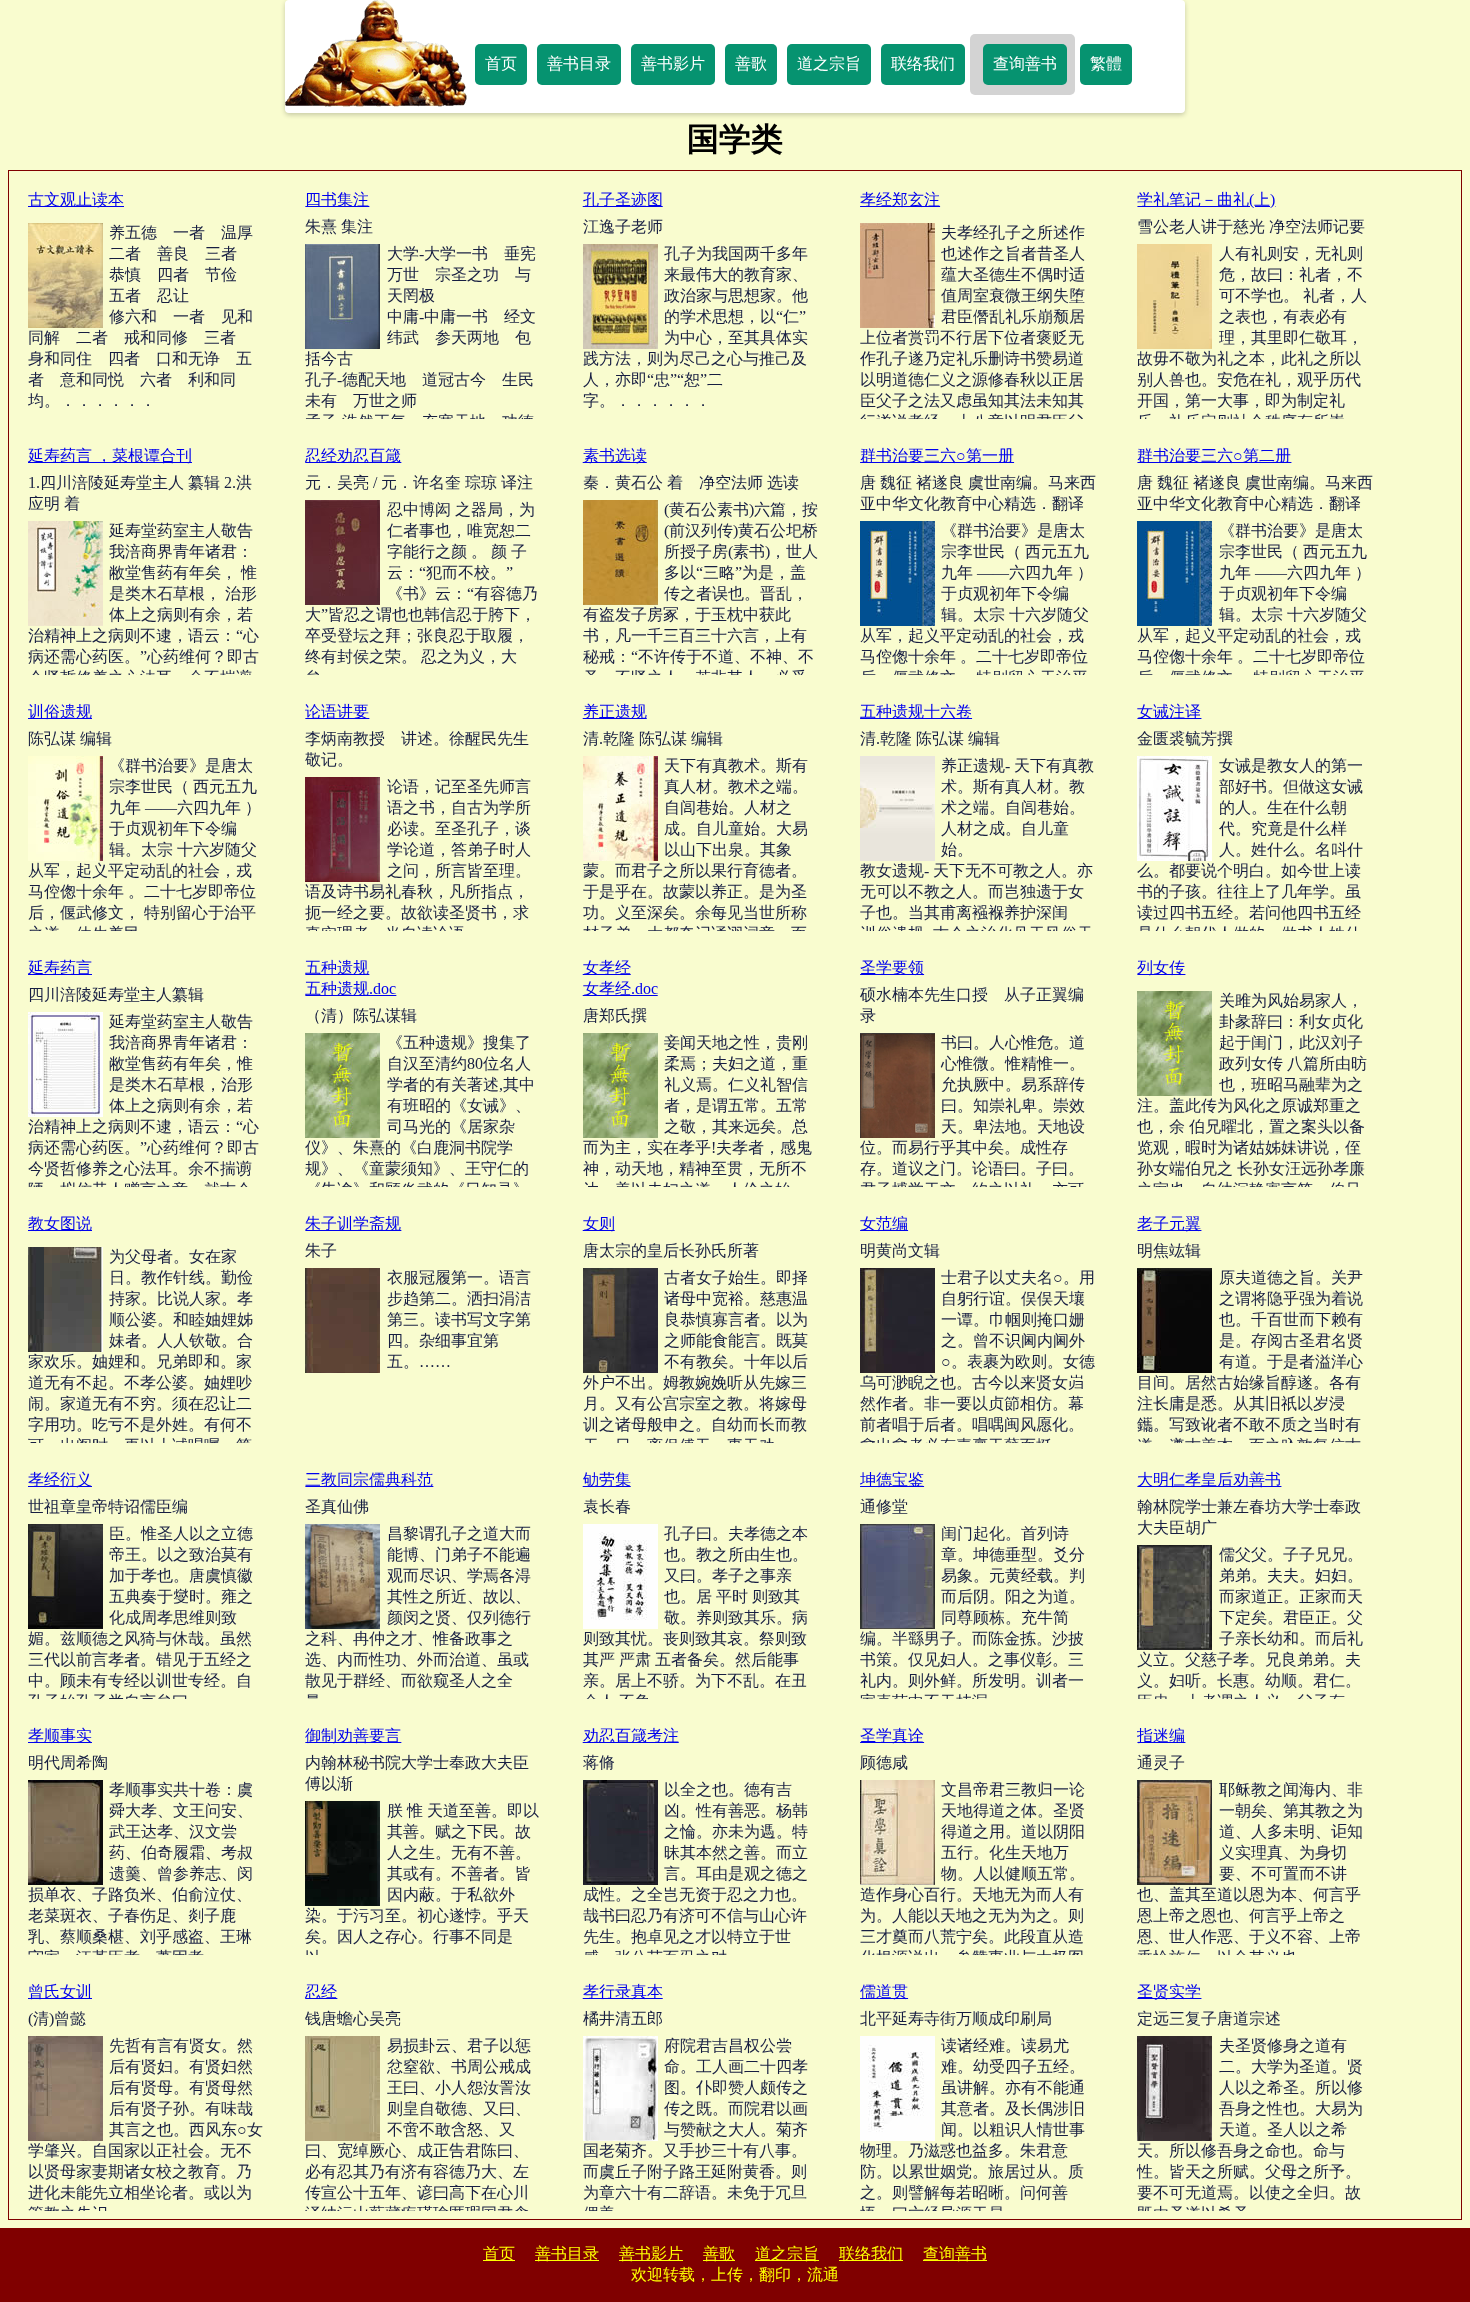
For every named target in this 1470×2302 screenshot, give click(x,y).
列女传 (1161, 967)
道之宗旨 (829, 63)
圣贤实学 (1169, 1991)
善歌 (751, 63)
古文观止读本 (76, 199)
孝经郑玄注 (900, 199)
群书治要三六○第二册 (1214, 455)
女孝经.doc (620, 988)
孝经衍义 (60, 1479)
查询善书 (1025, 63)
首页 (501, 63)
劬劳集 (607, 1479)
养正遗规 (615, 711)
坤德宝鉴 (892, 1479)
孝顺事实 (60, 1735)
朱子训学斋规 (353, 1223)
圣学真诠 (892, 1735)
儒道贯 (884, 1991)
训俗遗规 (60, 711)
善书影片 (673, 63)
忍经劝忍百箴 (353, 455)
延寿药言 (60, 967)
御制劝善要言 (353, 1735)
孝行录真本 (623, 1991)
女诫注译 (1169, 711)
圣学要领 (892, 967)
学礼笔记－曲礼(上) (1206, 199)
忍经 (321, 1991)
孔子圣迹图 (623, 199)
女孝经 (607, 967)
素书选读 (615, 455)
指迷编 (1161, 1735)
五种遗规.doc (350, 988)
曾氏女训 (60, 1991)
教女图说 (60, 1223)
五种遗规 (337, 967)
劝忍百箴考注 (631, 1735)
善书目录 (579, 63)
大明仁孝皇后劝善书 (1209, 1479)
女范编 (884, 1223)
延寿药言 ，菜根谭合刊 (110, 455)
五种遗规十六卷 (916, 711)
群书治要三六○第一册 (937, 455)
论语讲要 (337, 711)
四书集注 (337, 199)
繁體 (1106, 63)
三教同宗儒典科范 (369, 1479)
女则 (599, 1223)
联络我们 (923, 63)
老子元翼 (1169, 1223)
